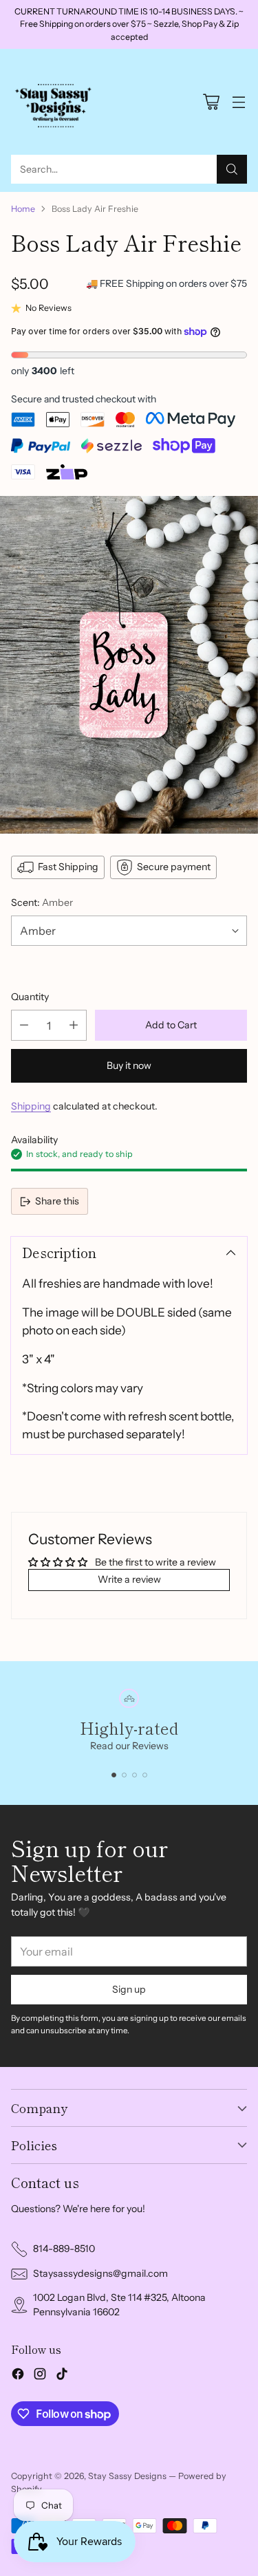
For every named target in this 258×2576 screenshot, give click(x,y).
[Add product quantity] (74, 1025)
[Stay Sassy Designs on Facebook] (18, 2376)
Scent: (42, 902)
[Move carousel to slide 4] (145, 1775)
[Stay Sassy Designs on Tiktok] (62, 2376)
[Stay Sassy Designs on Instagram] (40, 2376)
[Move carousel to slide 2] (124, 1775)
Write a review (129, 1579)
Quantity (30, 997)
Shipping (31, 1106)
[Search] (232, 169)
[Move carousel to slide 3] (135, 1775)
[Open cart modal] (211, 102)
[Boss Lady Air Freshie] (129, 665)
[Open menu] (238, 102)
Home (23, 209)
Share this (57, 1201)
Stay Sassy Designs (127, 2476)
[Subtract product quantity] (24, 1025)
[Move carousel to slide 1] (114, 1775)
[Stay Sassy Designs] (56, 102)
